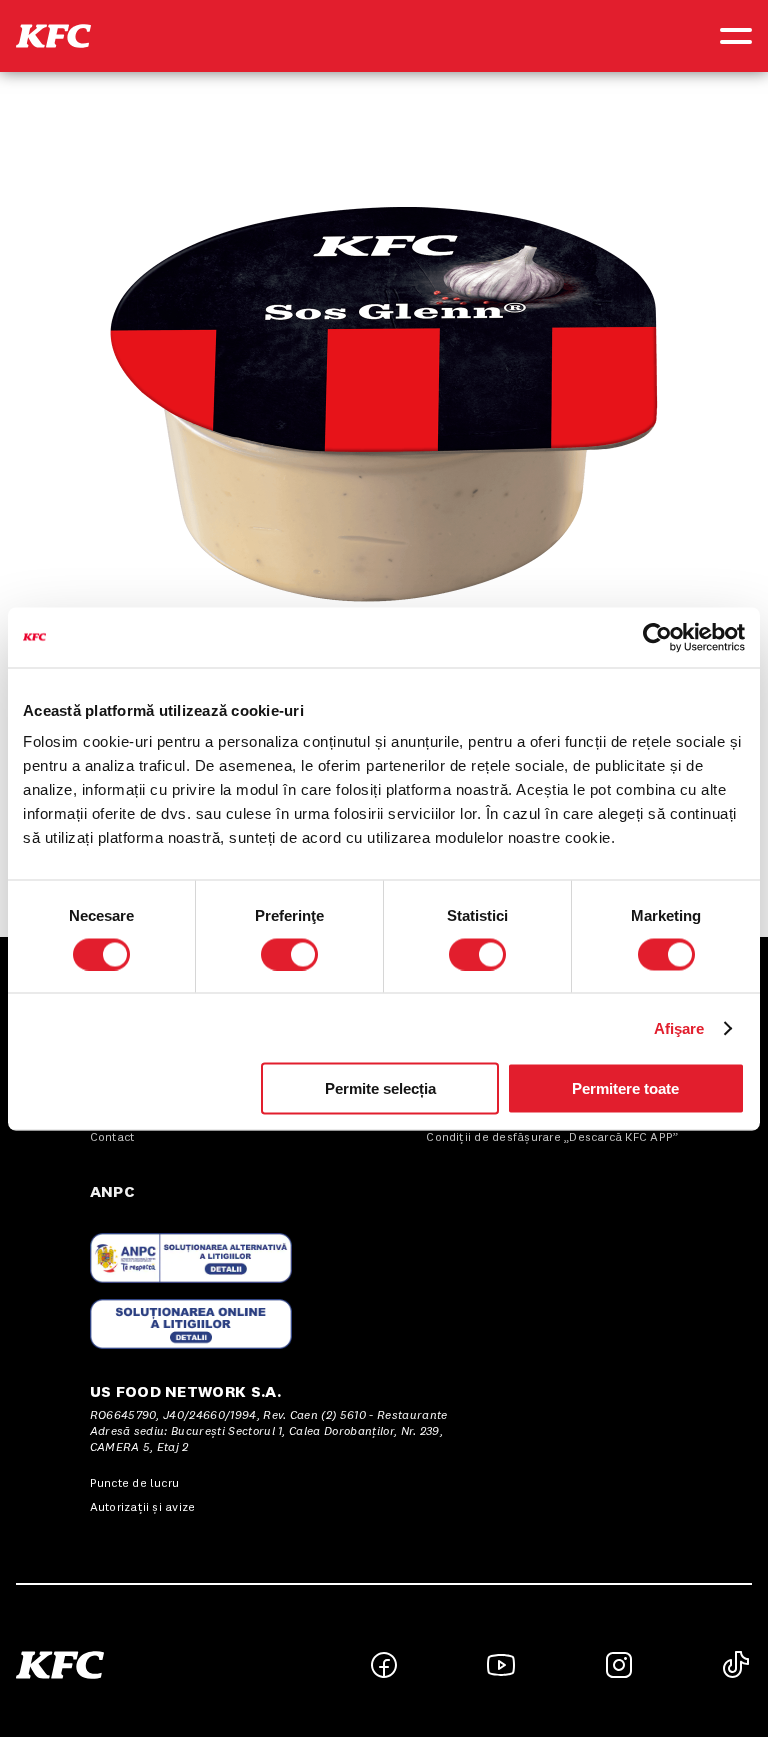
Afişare (679, 1027)
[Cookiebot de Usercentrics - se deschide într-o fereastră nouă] (657, 637)
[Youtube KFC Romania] (501, 1665)
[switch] (289, 954)
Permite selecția (380, 1088)
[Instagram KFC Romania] (619, 1665)
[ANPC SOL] (191, 1324)
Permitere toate (625, 1088)
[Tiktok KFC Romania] (736, 1665)
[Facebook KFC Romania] (384, 1665)
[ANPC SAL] (191, 1258)
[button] (53, 36)
